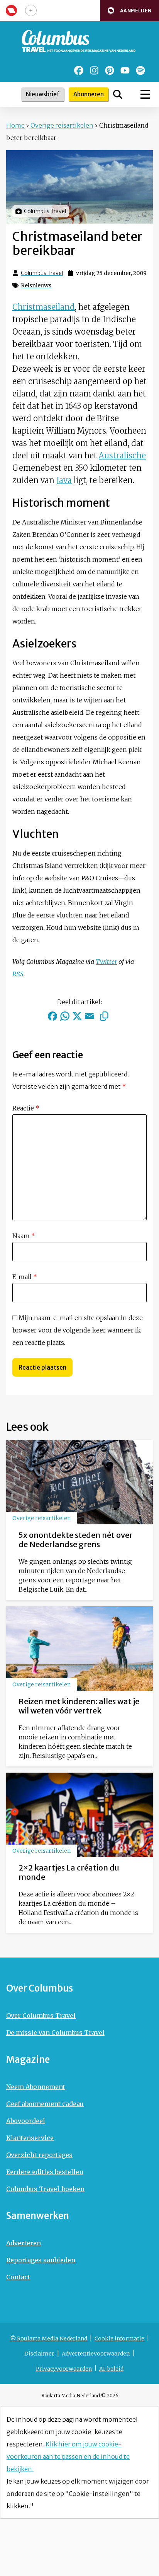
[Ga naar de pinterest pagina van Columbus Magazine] (110, 70)
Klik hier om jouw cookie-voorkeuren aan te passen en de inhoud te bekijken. (68, 2456)
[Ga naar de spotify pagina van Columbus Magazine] (140, 70)
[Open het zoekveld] (118, 94)
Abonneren (89, 94)
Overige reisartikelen (62, 125)
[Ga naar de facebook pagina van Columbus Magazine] (79, 70)
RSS (18, 974)
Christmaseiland (44, 307)
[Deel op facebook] (52, 1016)
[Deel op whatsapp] (65, 1016)
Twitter (106, 962)
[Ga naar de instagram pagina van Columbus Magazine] (94, 70)
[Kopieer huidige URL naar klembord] (104, 1016)
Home (15, 125)
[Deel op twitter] (77, 1016)
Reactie (26, 1108)
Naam (24, 1236)
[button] (129, 11)
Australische (122, 455)
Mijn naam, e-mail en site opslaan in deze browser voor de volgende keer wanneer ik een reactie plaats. (78, 1330)
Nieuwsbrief (43, 94)
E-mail (25, 1277)
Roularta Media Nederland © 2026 (80, 2396)
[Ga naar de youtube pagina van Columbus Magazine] (125, 70)
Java (64, 480)
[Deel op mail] (90, 1016)
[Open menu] (145, 94)
